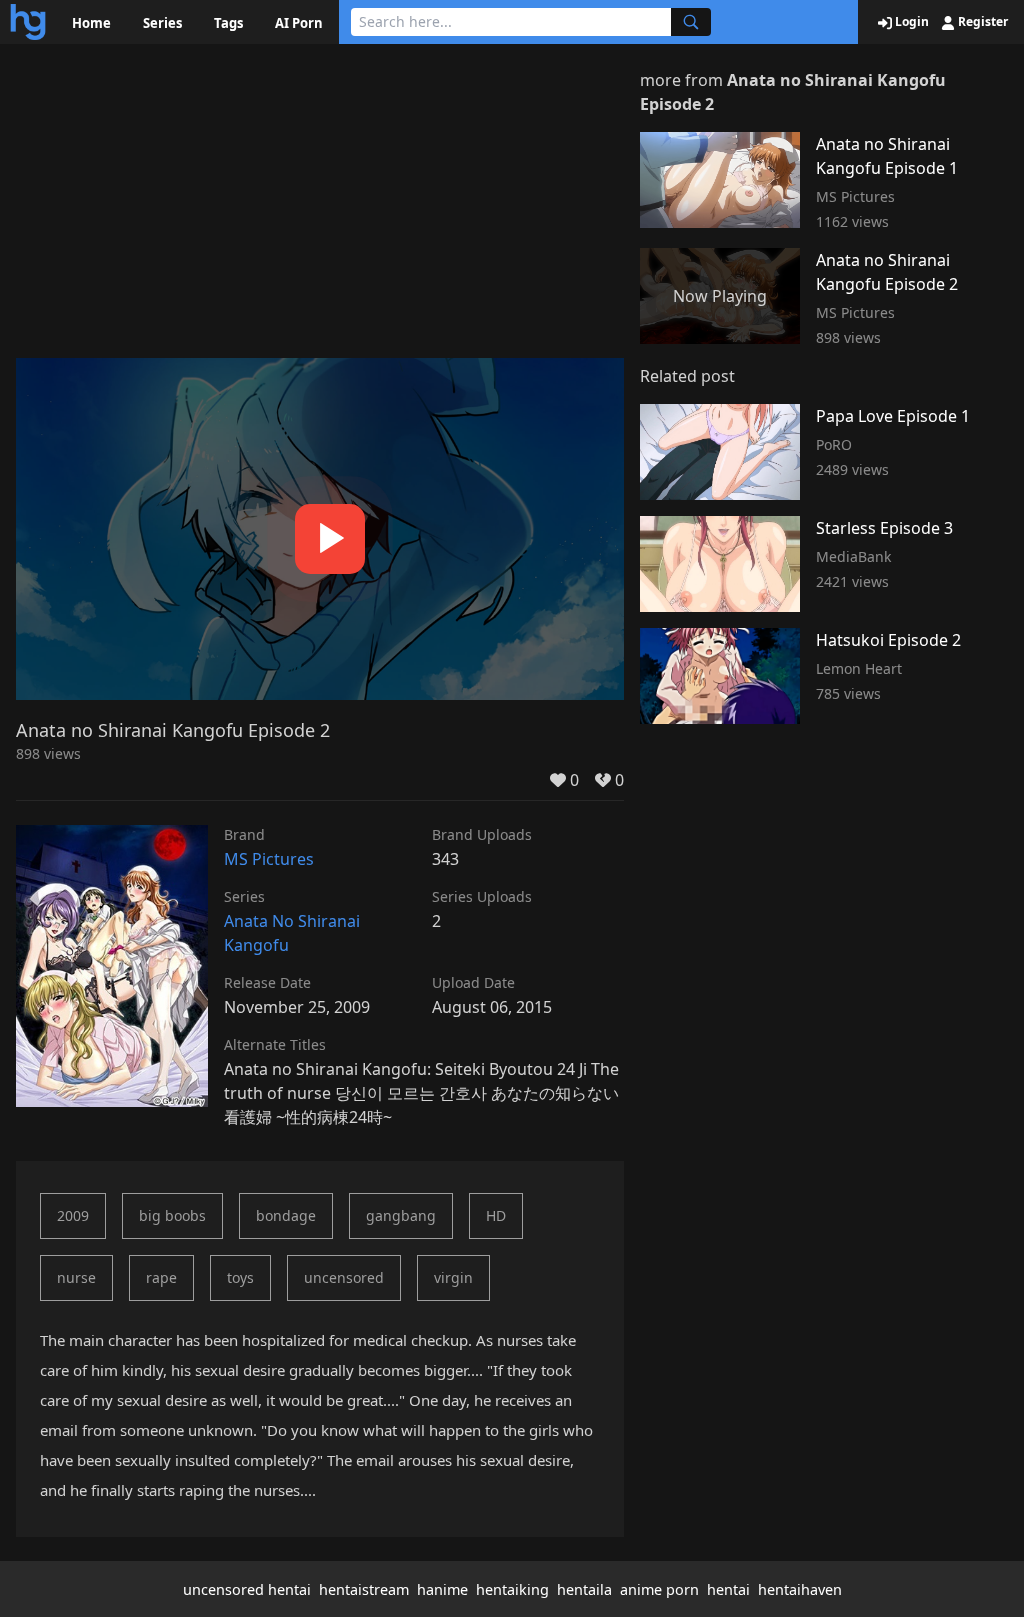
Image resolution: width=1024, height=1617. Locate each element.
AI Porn (299, 23)
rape (161, 1277)
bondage (286, 1215)
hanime (442, 1589)
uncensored (344, 1277)
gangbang (401, 1215)
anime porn (659, 1589)
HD (496, 1215)
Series (162, 23)
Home (91, 23)
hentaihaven (800, 1589)
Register (981, 22)
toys (240, 1277)
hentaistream (364, 1589)
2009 (73, 1215)
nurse (76, 1277)
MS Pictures (269, 859)
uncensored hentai (247, 1589)
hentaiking (512, 1589)
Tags (228, 23)
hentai (728, 1589)
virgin (453, 1277)
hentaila (584, 1589)
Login (910, 22)
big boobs (172, 1215)
